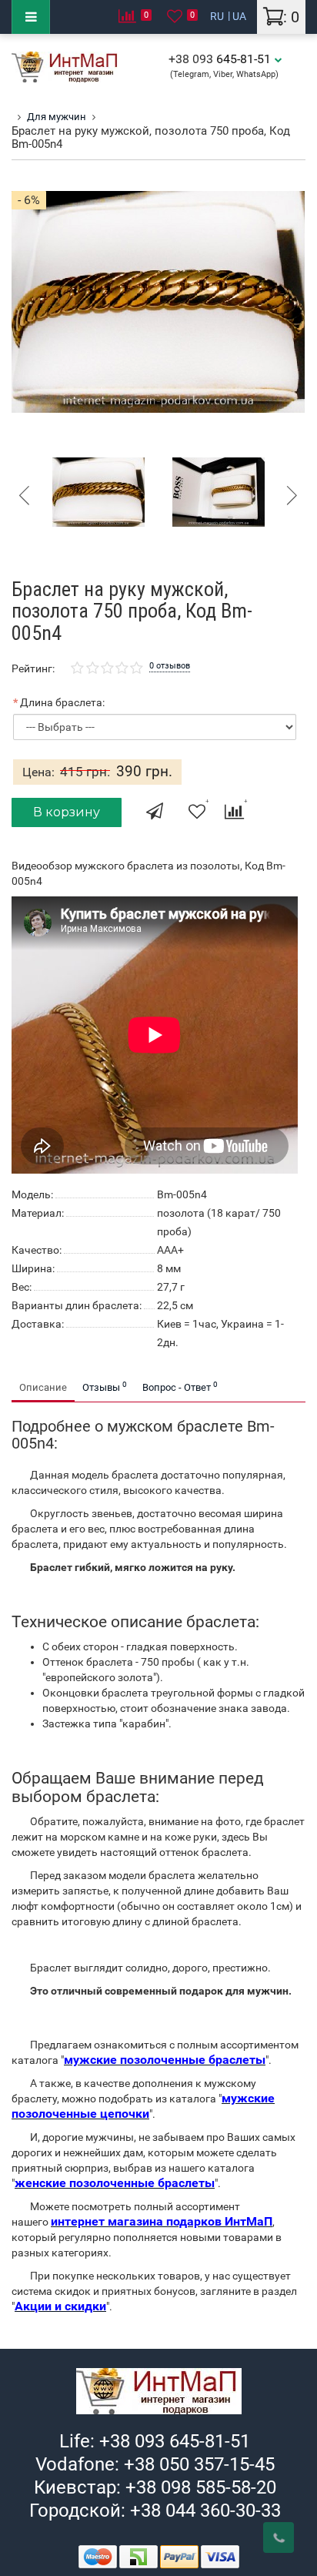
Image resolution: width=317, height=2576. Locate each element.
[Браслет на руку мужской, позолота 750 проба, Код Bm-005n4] (98, 491)
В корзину (67, 812)
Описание (43, 1387)
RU (217, 16)
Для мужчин (57, 117)
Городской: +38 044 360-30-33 (155, 2511)
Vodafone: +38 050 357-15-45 (155, 2464)
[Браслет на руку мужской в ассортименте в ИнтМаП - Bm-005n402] (219, 491)
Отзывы (105, 1387)
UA (239, 16)
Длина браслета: (62, 702)
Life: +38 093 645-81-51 (155, 2441)
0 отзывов (170, 666)
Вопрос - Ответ (180, 1387)
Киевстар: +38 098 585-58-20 (155, 2487)
